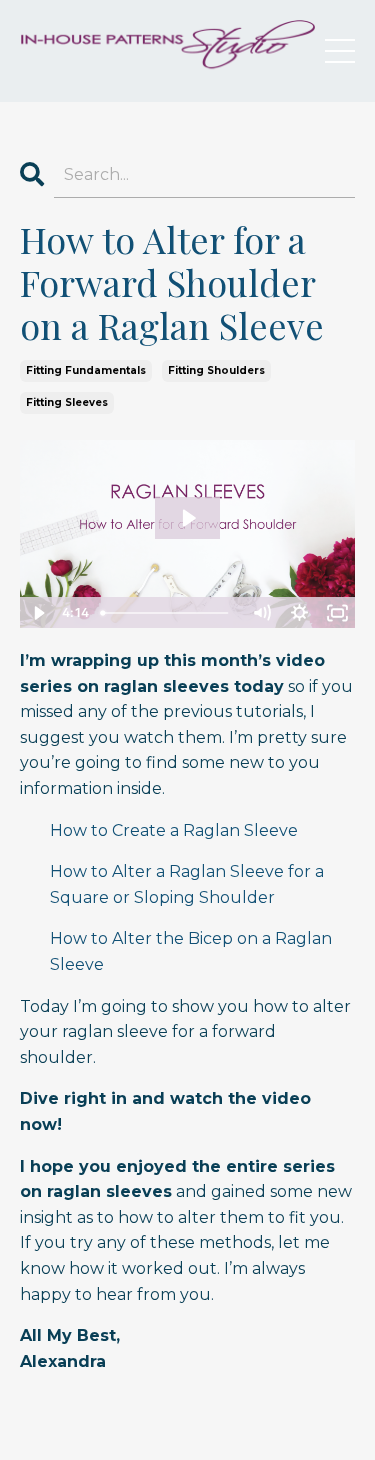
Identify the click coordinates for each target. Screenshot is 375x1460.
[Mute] (261, 613)
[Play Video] (38, 613)
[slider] (168, 613)
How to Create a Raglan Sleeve (174, 830)
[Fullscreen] (337, 613)
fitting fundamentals (86, 370)
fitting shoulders (216, 370)
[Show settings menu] (299, 613)
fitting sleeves (67, 402)
